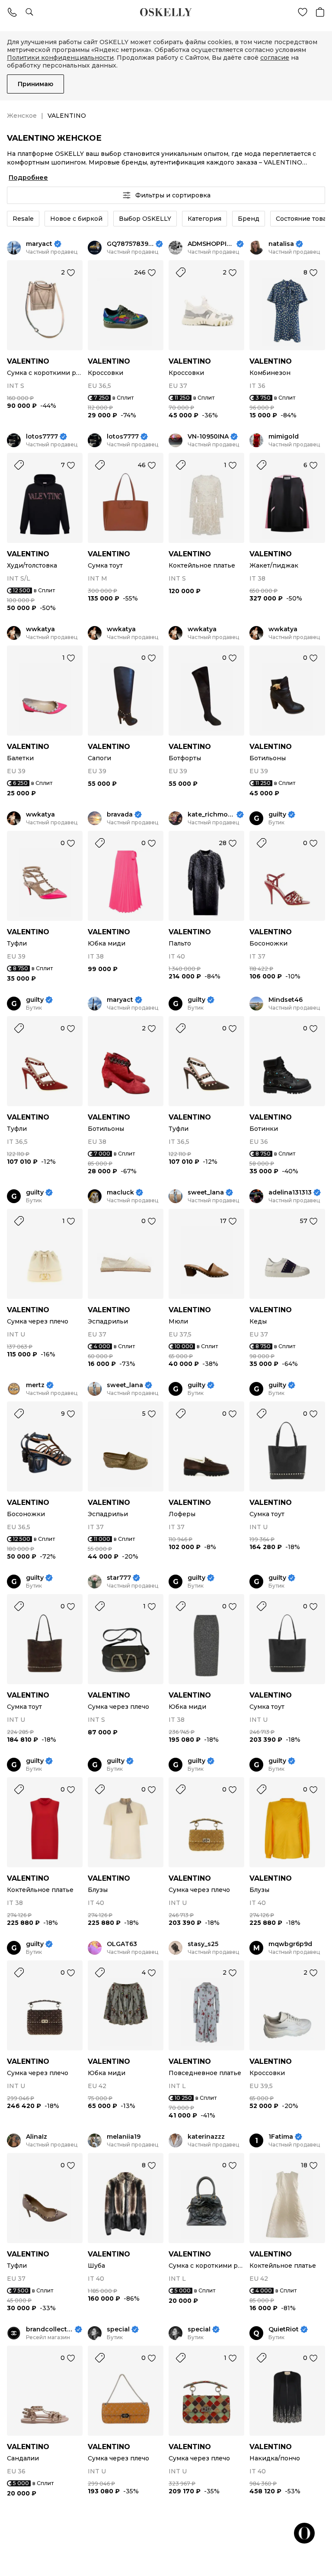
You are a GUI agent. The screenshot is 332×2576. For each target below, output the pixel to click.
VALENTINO (28, 361)
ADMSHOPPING (211, 244)
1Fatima (281, 2137)
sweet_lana (206, 1193)
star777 (119, 1578)
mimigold (284, 437)
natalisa (281, 244)
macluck (120, 1193)
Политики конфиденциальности (60, 58)
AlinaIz (37, 2137)
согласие (275, 58)
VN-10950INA (208, 437)
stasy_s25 (203, 1944)
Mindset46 (286, 1000)
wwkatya (40, 629)
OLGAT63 (122, 1944)
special (118, 2329)
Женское (22, 116)
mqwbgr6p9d (290, 1944)
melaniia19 (124, 2137)
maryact (39, 244)
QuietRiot (284, 2329)
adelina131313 (290, 1193)
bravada (120, 815)
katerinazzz (206, 2137)
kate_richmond (211, 815)
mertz (35, 1385)
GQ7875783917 (130, 244)
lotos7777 (42, 437)
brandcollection (49, 2329)
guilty (277, 815)
